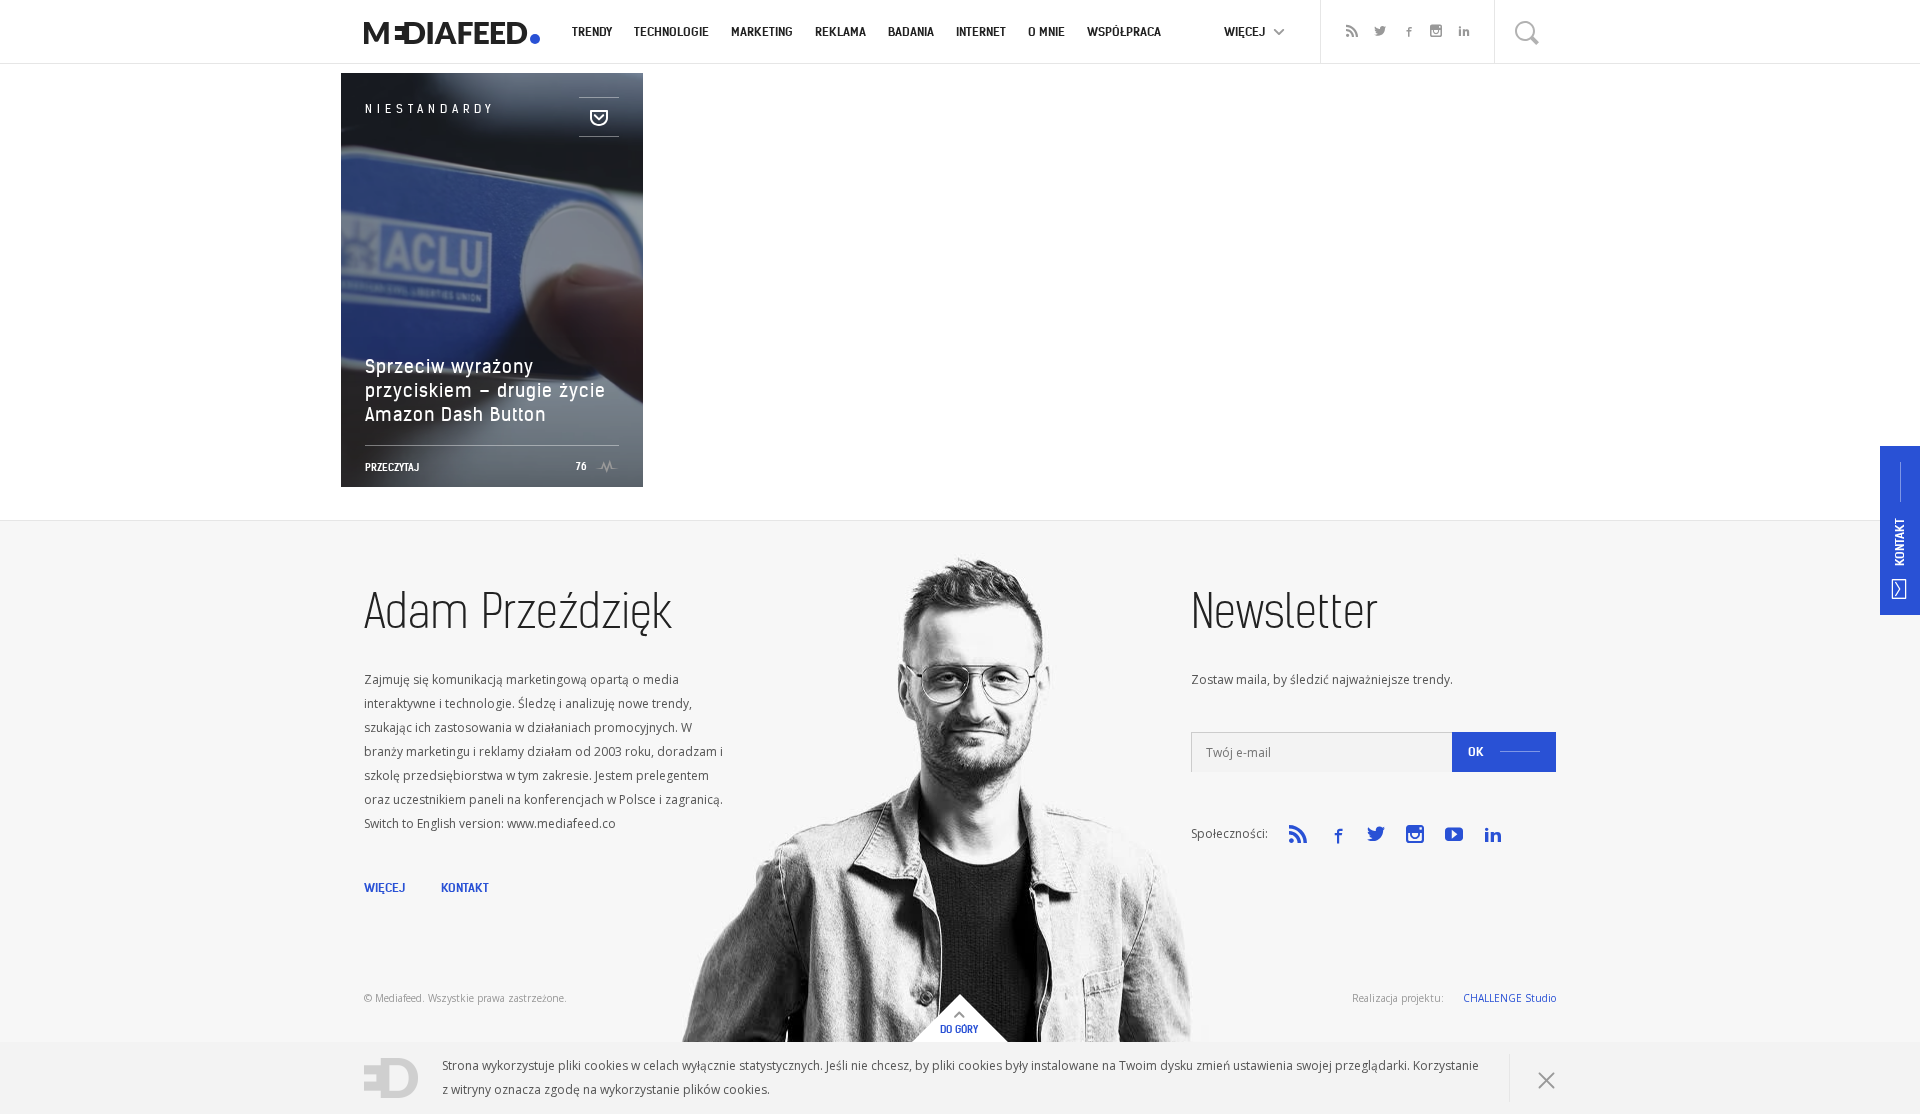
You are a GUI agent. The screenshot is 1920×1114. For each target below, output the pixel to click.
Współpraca (1124, 31)
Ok (1476, 751)
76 (581, 466)
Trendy (592, 31)
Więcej (384, 887)
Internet (981, 31)
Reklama (840, 31)
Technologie (671, 31)
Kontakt (465, 887)
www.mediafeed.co (561, 823)
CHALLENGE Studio (1509, 998)
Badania (911, 31)
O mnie (1046, 31)
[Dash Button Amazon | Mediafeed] (452, 32)
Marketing (762, 31)
